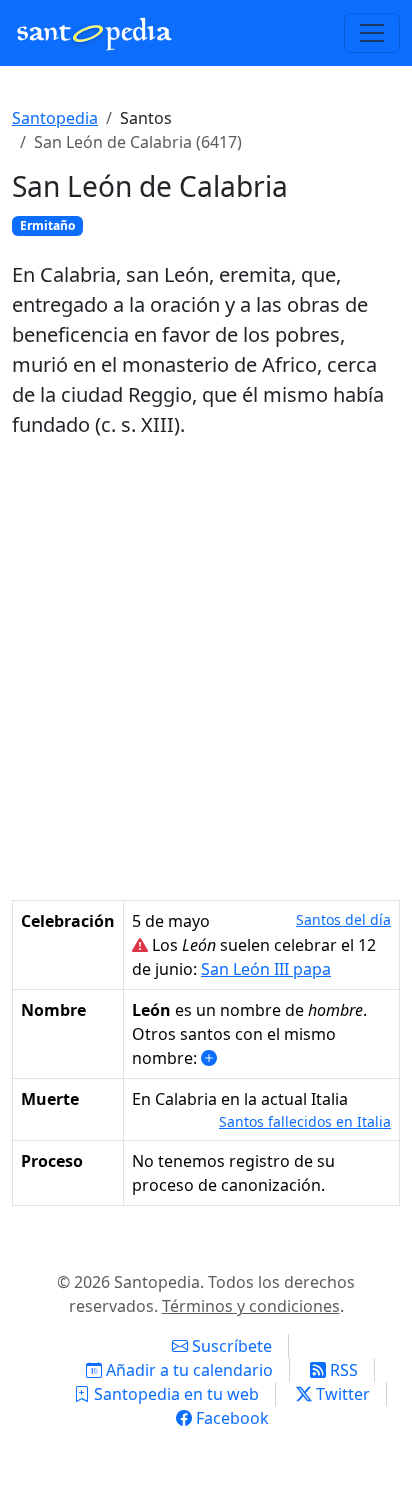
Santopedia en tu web (174, 1394)
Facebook (230, 1418)
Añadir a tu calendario (187, 1370)
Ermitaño (47, 225)
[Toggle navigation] (372, 33)
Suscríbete (230, 1346)
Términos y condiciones (251, 1306)
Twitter (341, 1394)
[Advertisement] (206, 670)
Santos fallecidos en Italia (305, 1121)
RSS (342, 1370)
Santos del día (343, 919)
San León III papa (266, 969)
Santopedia (55, 118)
